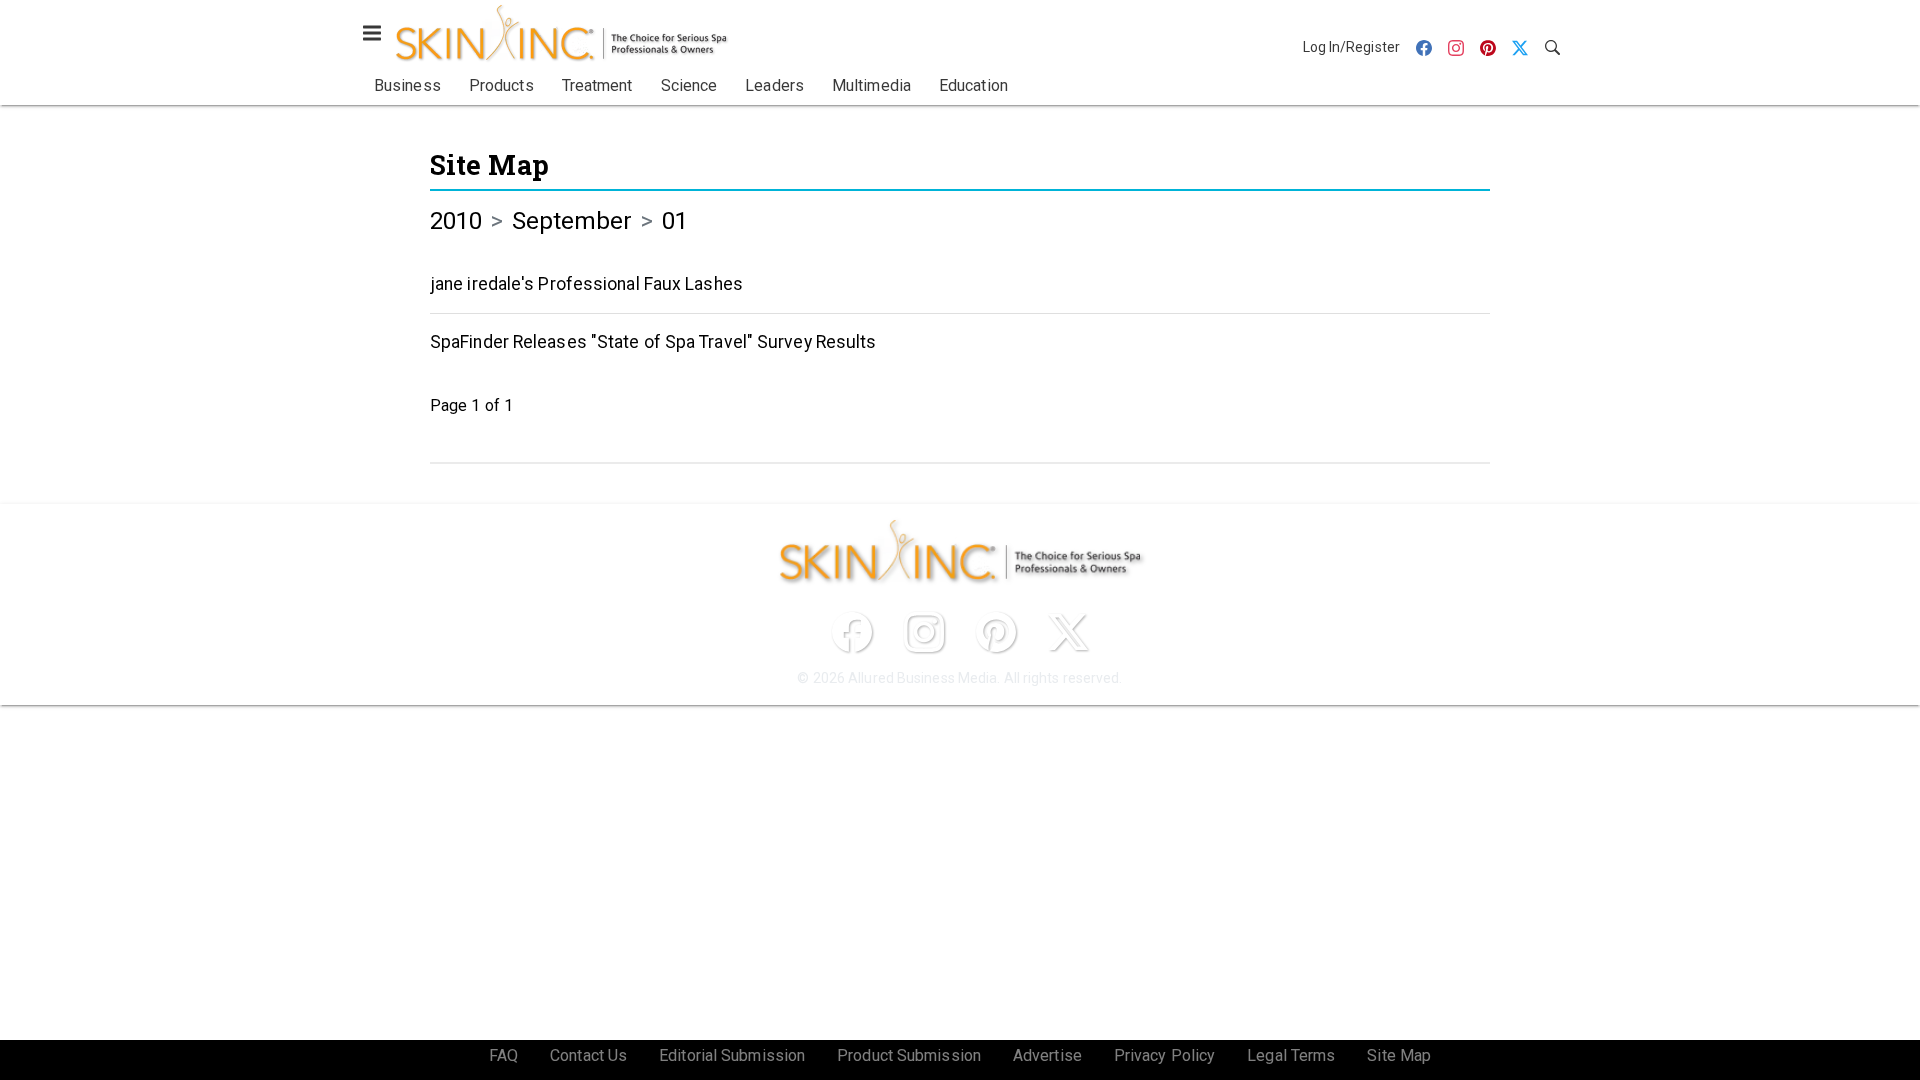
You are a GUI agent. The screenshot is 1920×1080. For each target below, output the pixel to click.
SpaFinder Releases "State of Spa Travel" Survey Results (653, 342)
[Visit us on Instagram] (924, 632)
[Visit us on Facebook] (852, 632)
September (572, 221)
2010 (456, 221)
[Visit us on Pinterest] (996, 632)
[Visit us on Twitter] (1068, 632)
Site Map (489, 164)
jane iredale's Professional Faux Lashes (586, 284)
